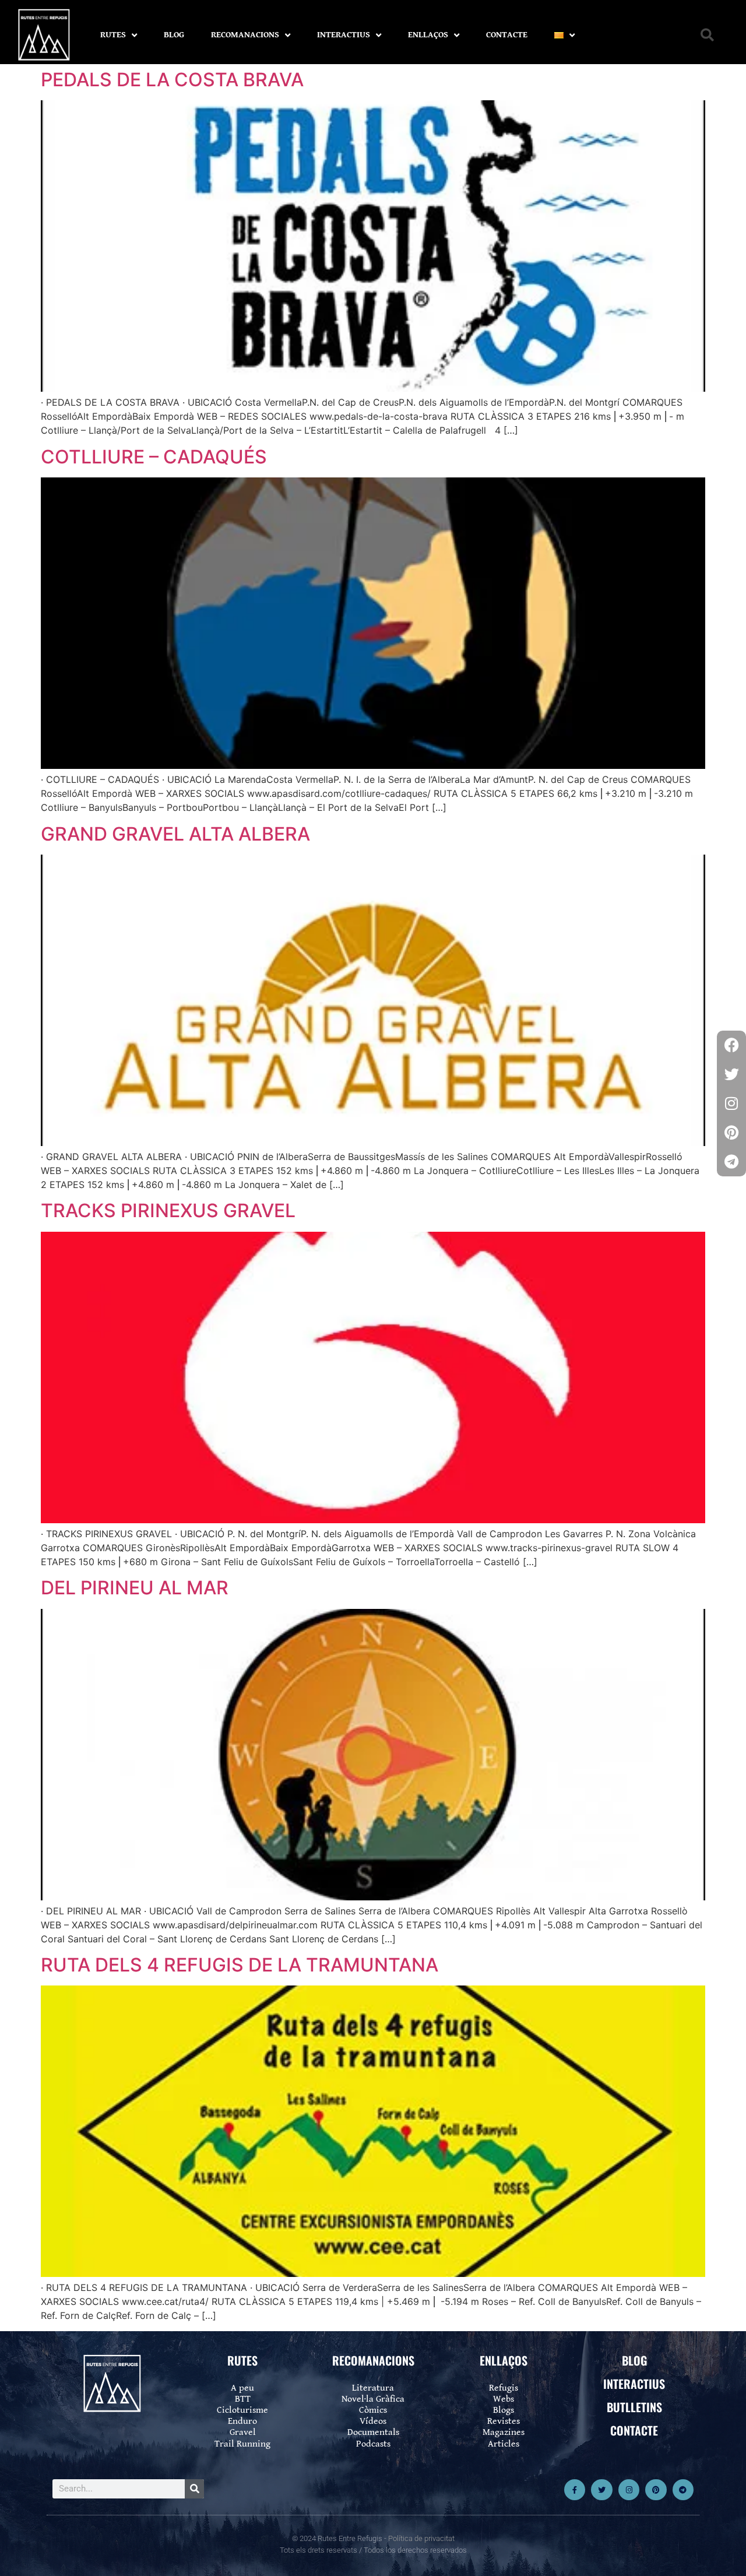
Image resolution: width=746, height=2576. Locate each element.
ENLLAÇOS (428, 35)
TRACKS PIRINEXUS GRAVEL (168, 1210)
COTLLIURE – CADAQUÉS (154, 457)
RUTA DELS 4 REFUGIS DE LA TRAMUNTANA (240, 1965)
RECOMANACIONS (245, 35)
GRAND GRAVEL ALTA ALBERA (175, 834)
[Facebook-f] (575, 2490)
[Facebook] (731, 1045)
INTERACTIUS (344, 35)
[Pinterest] (656, 2490)
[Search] (194, 2489)
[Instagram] (629, 2490)
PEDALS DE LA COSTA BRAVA (172, 80)
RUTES (113, 35)
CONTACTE (507, 35)
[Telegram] (683, 2490)
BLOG (174, 35)
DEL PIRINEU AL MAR (135, 1588)
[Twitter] (601, 2490)
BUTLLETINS (634, 2407)
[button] (707, 35)
